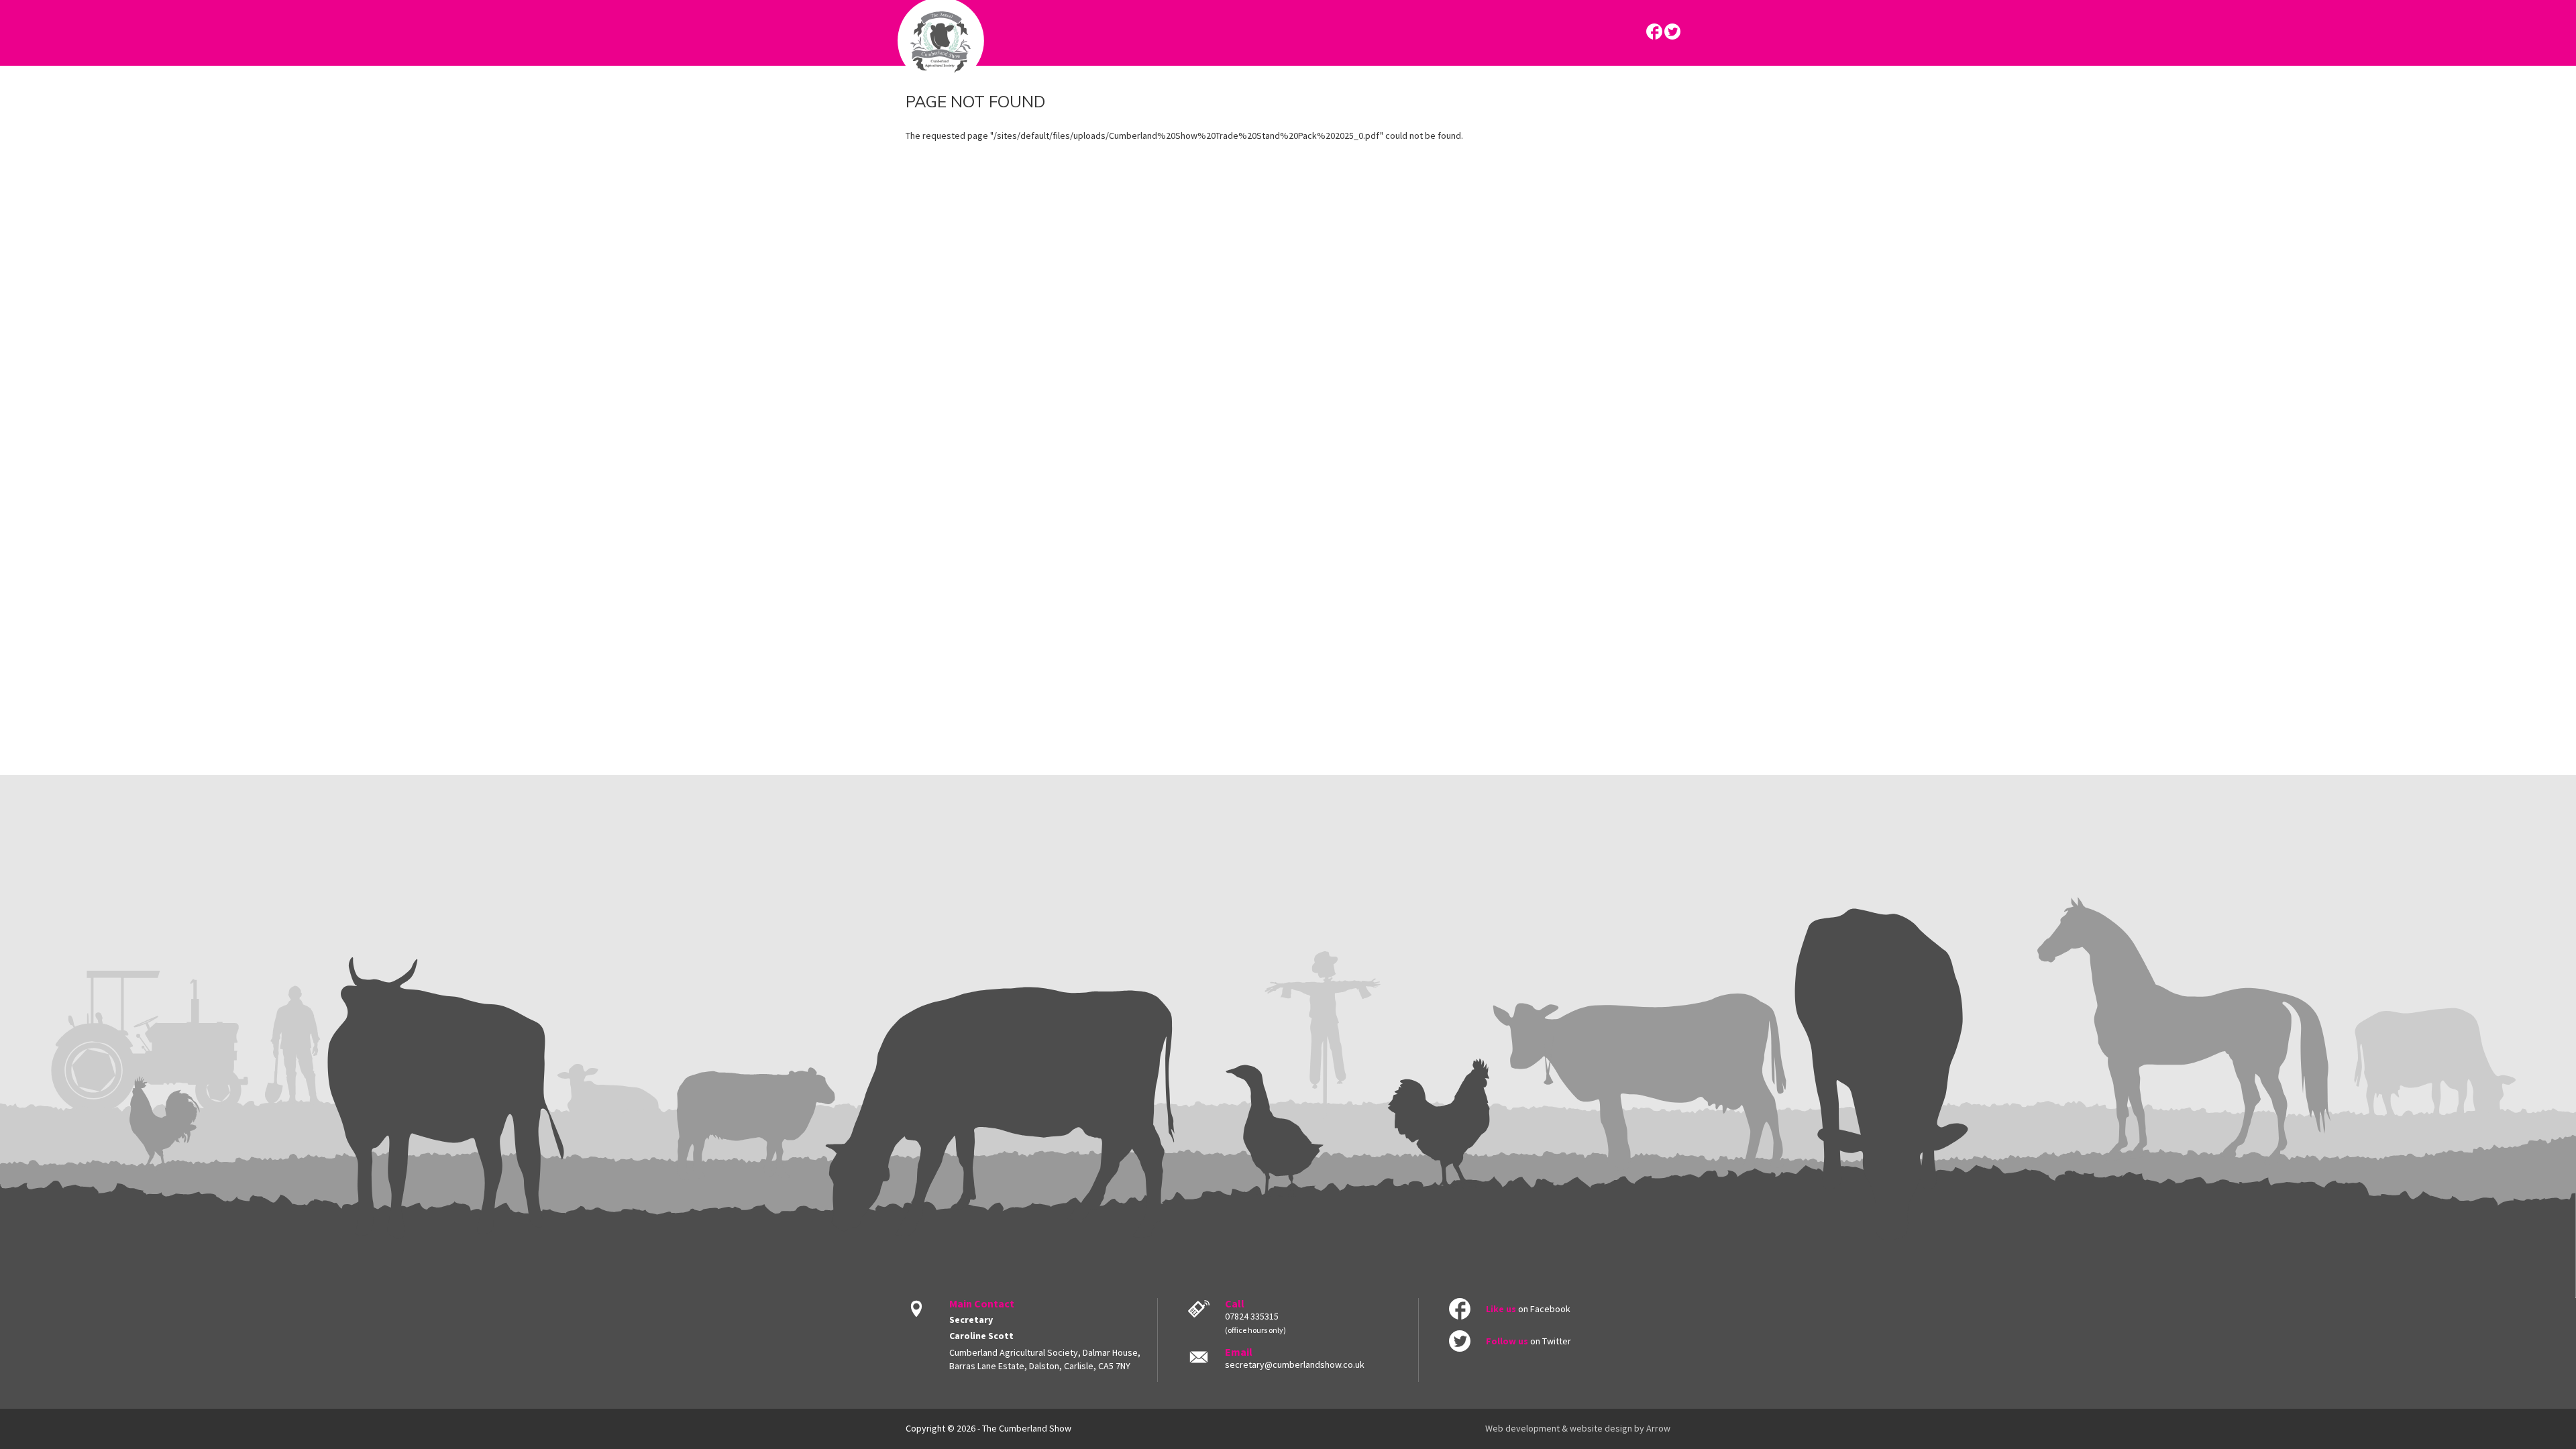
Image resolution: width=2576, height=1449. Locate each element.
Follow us (1507, 1341)
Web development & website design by (1578, 1428)
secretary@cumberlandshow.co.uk (1295, 1364)
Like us (1501, 1309)
